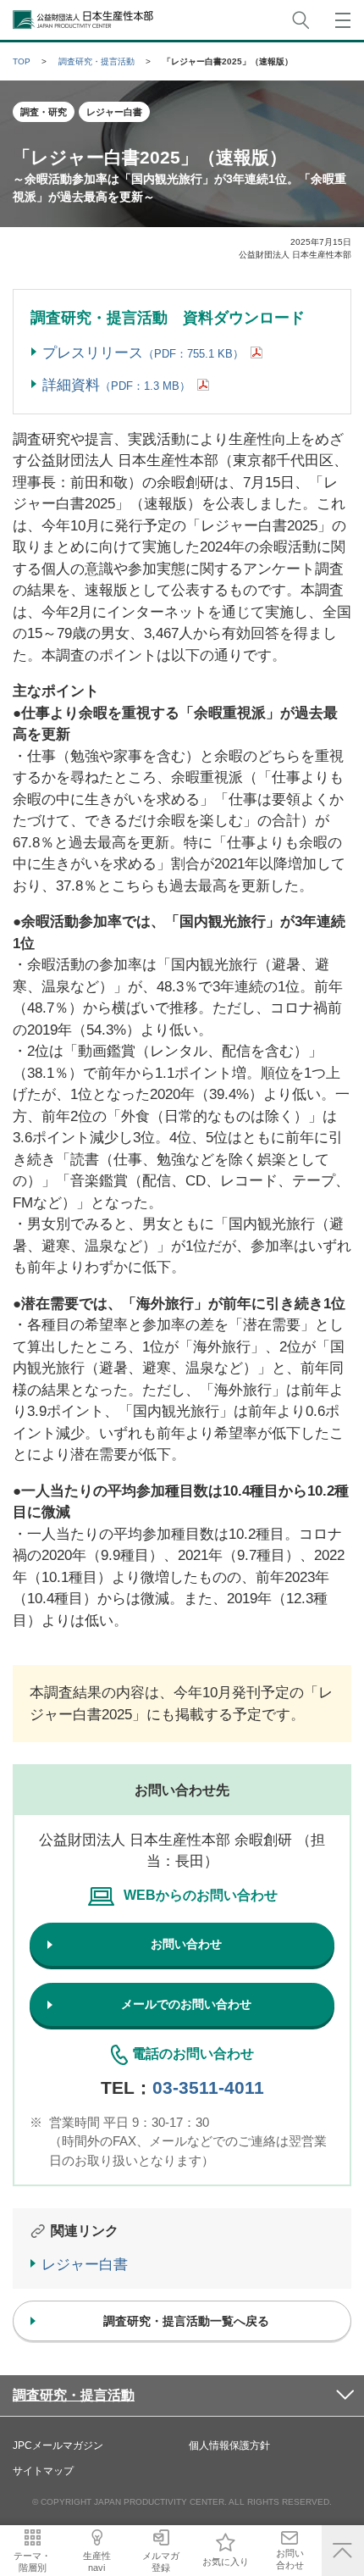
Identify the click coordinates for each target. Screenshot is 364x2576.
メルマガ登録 (161, 2561)
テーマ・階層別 (32, 2561)
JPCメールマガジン (58, 2446)
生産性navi (97, 2561)
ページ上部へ (343, 2551)
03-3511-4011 (208, 2087)
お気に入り (226, 2562)
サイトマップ (43, 2471)
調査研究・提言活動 (74, 2395)
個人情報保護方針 (229, 2446)
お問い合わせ (290, 2559)
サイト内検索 (301, 20)
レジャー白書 (85, 2265)
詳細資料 (116, 385)
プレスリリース (143, 353)
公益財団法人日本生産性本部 (84, 20)
